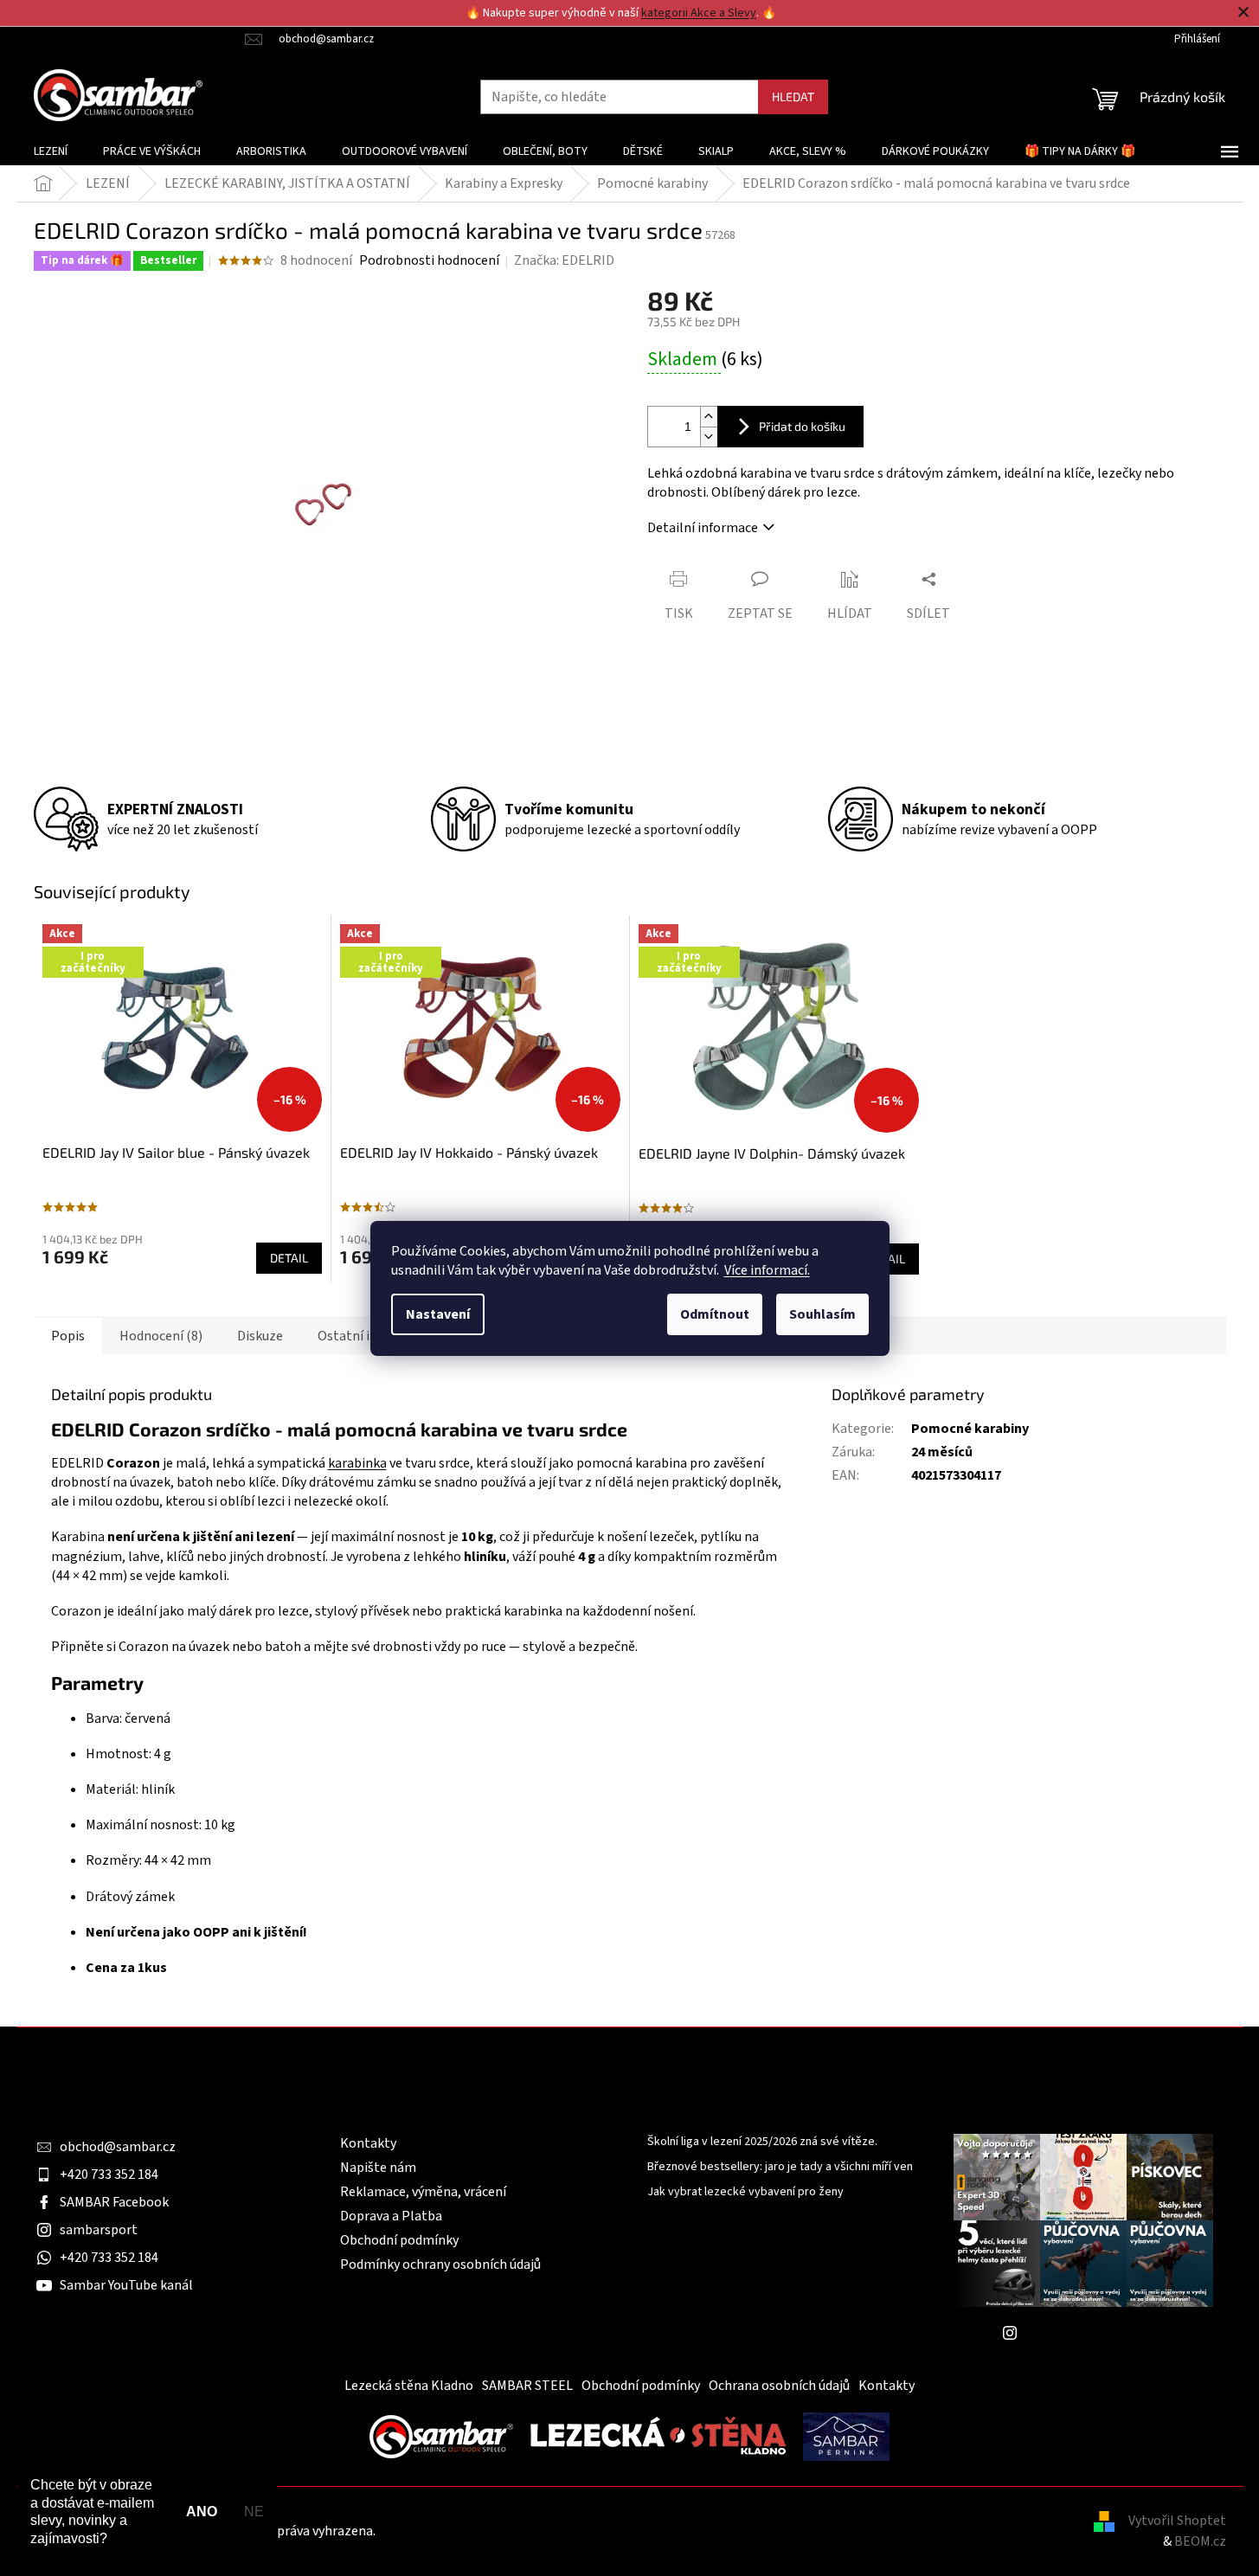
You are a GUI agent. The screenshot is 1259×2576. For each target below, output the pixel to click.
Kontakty (368, 2143)
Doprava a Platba (391, 2216)
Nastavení (438, 1314)
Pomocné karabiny (970, 1429)
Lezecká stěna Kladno (409, 2386)
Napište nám (378, 2168)
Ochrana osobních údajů (779, 2386)
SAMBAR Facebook (114, 2202)
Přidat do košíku (802, 426)
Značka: (564, 260)
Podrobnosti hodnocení (429, 260)
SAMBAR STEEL (527, 2386)
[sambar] (441, 2436)
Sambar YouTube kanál (126, 2285)
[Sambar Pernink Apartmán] (846, 2436)
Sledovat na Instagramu (1096, 2333)
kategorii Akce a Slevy (699, 13)
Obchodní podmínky (399, 2240)
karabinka (357, 1463)
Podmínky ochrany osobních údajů (440, 2264)
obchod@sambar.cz (118, 2147)
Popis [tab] (68, 1336)
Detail (289, 1258)
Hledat (793, 96)
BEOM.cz (1200, 2541)
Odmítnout (715, 1314)
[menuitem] (51, 151)
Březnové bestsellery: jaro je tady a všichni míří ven (780, 2167)
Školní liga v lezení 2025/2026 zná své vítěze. (762, 2142)
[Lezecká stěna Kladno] (658, 2436)
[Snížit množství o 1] (709, 437)
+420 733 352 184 (109, 2175)
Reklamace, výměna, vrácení (423, 2192)
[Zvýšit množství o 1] (709, 417)
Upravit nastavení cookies (454, 2531)
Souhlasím (822, 1314)
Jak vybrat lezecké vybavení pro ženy (745, 2192)
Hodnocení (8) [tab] (161, 1336)
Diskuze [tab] (260, 1336)
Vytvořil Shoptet (1177, 2521)
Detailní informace (703, 528)
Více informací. (767, 1270)
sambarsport (99, 2230)
